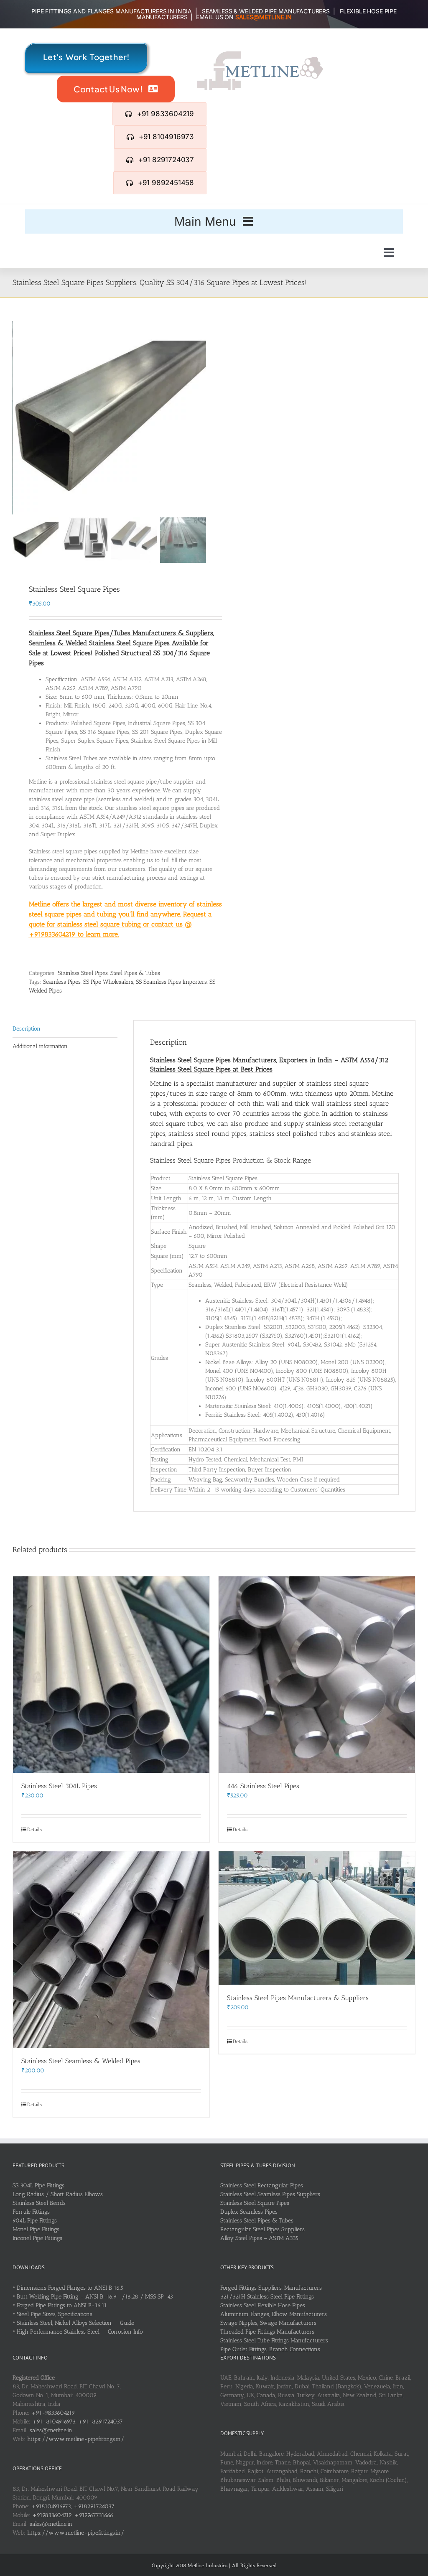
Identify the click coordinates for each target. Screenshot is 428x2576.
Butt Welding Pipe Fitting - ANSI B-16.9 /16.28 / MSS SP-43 (95, 2297)
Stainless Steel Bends (39, 2203)
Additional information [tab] (40, 1046)
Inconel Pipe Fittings (37, 2238)
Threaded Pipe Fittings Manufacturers (267, 2332)
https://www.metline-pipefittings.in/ (76, 2439)
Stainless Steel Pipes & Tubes (257, 2221)
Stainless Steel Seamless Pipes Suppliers (270, 2194)
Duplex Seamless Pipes (249, 2212)
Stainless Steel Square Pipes (255, 2203)
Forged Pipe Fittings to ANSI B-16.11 (62, 2305)
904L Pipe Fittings (35, 2221)
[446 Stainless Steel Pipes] (317, 1675)
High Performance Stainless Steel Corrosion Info (80, 2332)
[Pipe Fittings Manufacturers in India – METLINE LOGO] (260, 54)
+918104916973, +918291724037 (73, 2506)
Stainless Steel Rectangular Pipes (262, 2185)
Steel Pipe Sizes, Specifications (55, 2314)
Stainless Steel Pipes (83, 973)
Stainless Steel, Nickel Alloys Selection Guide (75, 2323)
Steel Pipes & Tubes (135, 973)
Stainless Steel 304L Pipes (59, 1786)
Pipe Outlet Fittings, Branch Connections (270, 2349)
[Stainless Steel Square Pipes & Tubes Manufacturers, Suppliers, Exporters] (110, 418)
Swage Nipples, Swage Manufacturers (268, 2323)
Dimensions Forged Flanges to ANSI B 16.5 (70, 2288)
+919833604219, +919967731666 (73, 2515)
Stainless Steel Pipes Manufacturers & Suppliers (298, 1998)
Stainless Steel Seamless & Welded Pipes (81, 2061)
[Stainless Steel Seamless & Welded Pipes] (111, 1950)
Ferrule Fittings (31, 2212)
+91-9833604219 (53, 2413)
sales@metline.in (51, 2430)
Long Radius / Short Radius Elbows (58, 2194)
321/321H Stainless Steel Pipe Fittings (267, 2297)
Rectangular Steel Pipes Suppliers (262, 2229)
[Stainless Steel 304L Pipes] (111, 1675)
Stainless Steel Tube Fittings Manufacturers (274, 2341)
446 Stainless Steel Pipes (263, 1786)
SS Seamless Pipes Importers (171, 982)
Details (34, 1830)
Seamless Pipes (62, 982)
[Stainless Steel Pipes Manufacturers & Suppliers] (317, 1918)
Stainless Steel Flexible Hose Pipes (263, 2305)
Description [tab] (27, 1029)
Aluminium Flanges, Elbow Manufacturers (274, 2314)
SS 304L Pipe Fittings (38, 2185)
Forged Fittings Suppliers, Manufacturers (271, 2288)
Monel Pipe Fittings (36, 2229)
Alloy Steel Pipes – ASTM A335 (259, 2238)
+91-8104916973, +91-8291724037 (78, 2422)
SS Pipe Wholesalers (108, 982)
